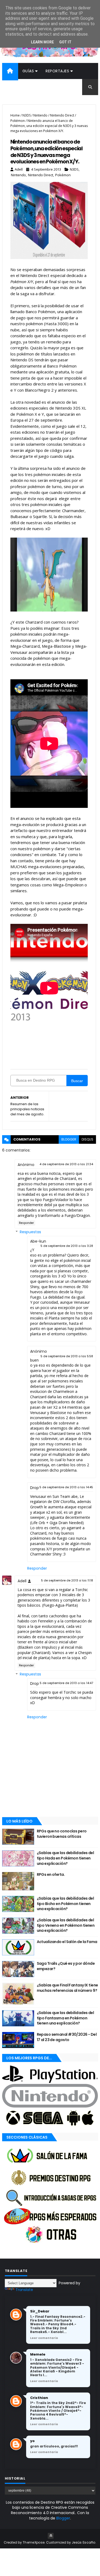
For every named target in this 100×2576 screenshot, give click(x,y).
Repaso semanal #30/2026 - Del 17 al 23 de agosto (67, 2037)
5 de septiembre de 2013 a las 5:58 (67, 1356)
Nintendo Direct (62, 115)
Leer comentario (44, 2338)
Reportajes (57, 71)
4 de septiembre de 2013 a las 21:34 (66, 1164)
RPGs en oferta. (51, 1874)
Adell (22, 1581)
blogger (69, 1139)
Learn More (42, 42)
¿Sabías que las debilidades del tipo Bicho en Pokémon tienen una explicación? (65, 1904)
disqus (87, 1139)
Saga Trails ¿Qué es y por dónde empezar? (66, 1966)
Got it (65, 42)
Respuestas (30, 1232)
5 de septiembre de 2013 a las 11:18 (67, 1580)
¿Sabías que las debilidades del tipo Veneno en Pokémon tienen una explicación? (66, 1925)
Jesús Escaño (84, 2542)
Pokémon (18, 121)
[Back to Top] (51, 2536)
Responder (26, 1223)
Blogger (63, 2518)
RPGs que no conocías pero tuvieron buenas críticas (62, 1834)
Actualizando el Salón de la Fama (67, 1942)
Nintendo (40, 115)
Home (15, 115)
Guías (28, 71)
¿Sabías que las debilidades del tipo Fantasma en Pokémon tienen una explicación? (65, 2018)
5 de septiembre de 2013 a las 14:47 (66, 1683)
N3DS (27, 115)
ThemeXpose (34, 2542)
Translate (24, 2290)
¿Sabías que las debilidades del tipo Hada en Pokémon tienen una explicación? (65, 1858)
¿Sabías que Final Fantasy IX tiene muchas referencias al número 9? (67, 1988)
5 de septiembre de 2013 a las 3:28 (67, 1246)
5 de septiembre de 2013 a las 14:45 (66, 1487)
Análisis (14, 87)
